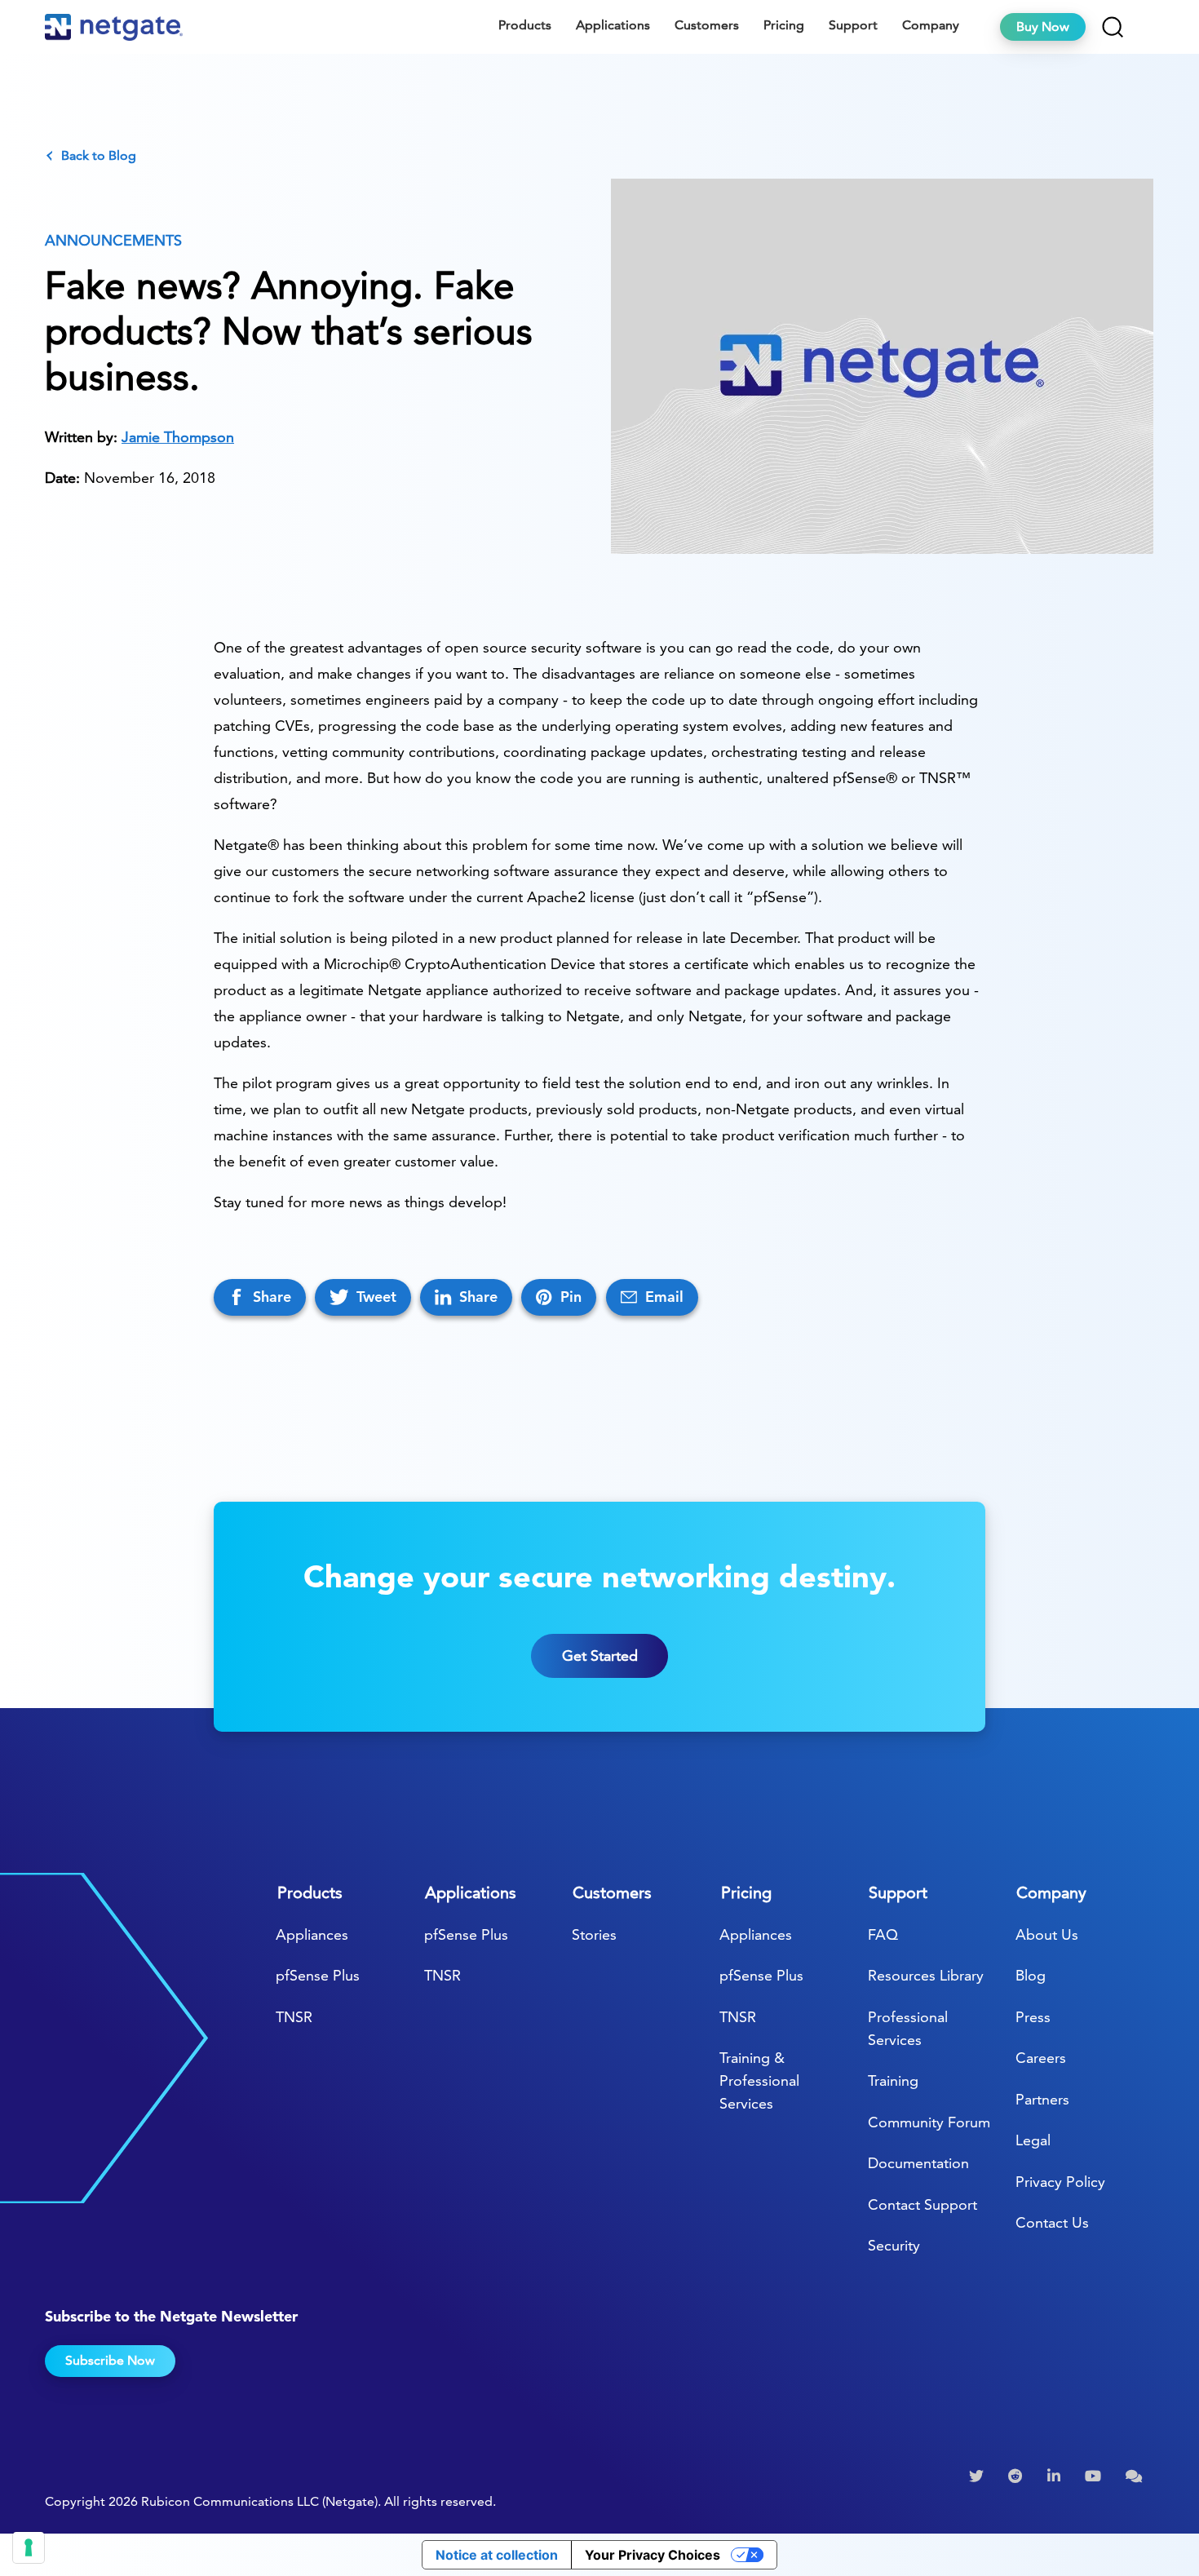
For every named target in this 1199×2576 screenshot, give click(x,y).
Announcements (113, 240)
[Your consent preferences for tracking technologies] (29, 2547)
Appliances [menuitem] (312, 1934)
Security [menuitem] (894, 2245)
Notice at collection (497, 2555)
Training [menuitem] (893, 2080)
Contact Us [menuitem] (1052, 2222)
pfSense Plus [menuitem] (318, 1975)
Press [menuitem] (1033, 2017)
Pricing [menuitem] (784, 25)
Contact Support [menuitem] (922, 2204)
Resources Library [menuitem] (926, 1975)
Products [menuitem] (525, 25)
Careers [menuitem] (1041, 2058)
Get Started (600, 1655)
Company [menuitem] (931, 25)
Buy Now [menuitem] (1043, 27)
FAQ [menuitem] (883, 1934)
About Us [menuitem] (1047, 1934)
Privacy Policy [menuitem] (1060, 2182)
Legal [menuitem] (1033, 2140)
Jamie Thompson (178, 437)
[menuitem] (978, 2476)
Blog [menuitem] (1031, 1975)
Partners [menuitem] (1042, 2099)
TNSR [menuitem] (294, 2017)
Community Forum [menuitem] (929, 2122)
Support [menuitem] (853, 25)
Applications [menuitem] (613, 25)
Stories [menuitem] (594, 1934)
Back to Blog (99, 156)
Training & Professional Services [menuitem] (759, 2080)
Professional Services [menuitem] (908, 2028)
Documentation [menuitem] (918, 2163)
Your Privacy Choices (653, 2555)
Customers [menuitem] (707, 25)
